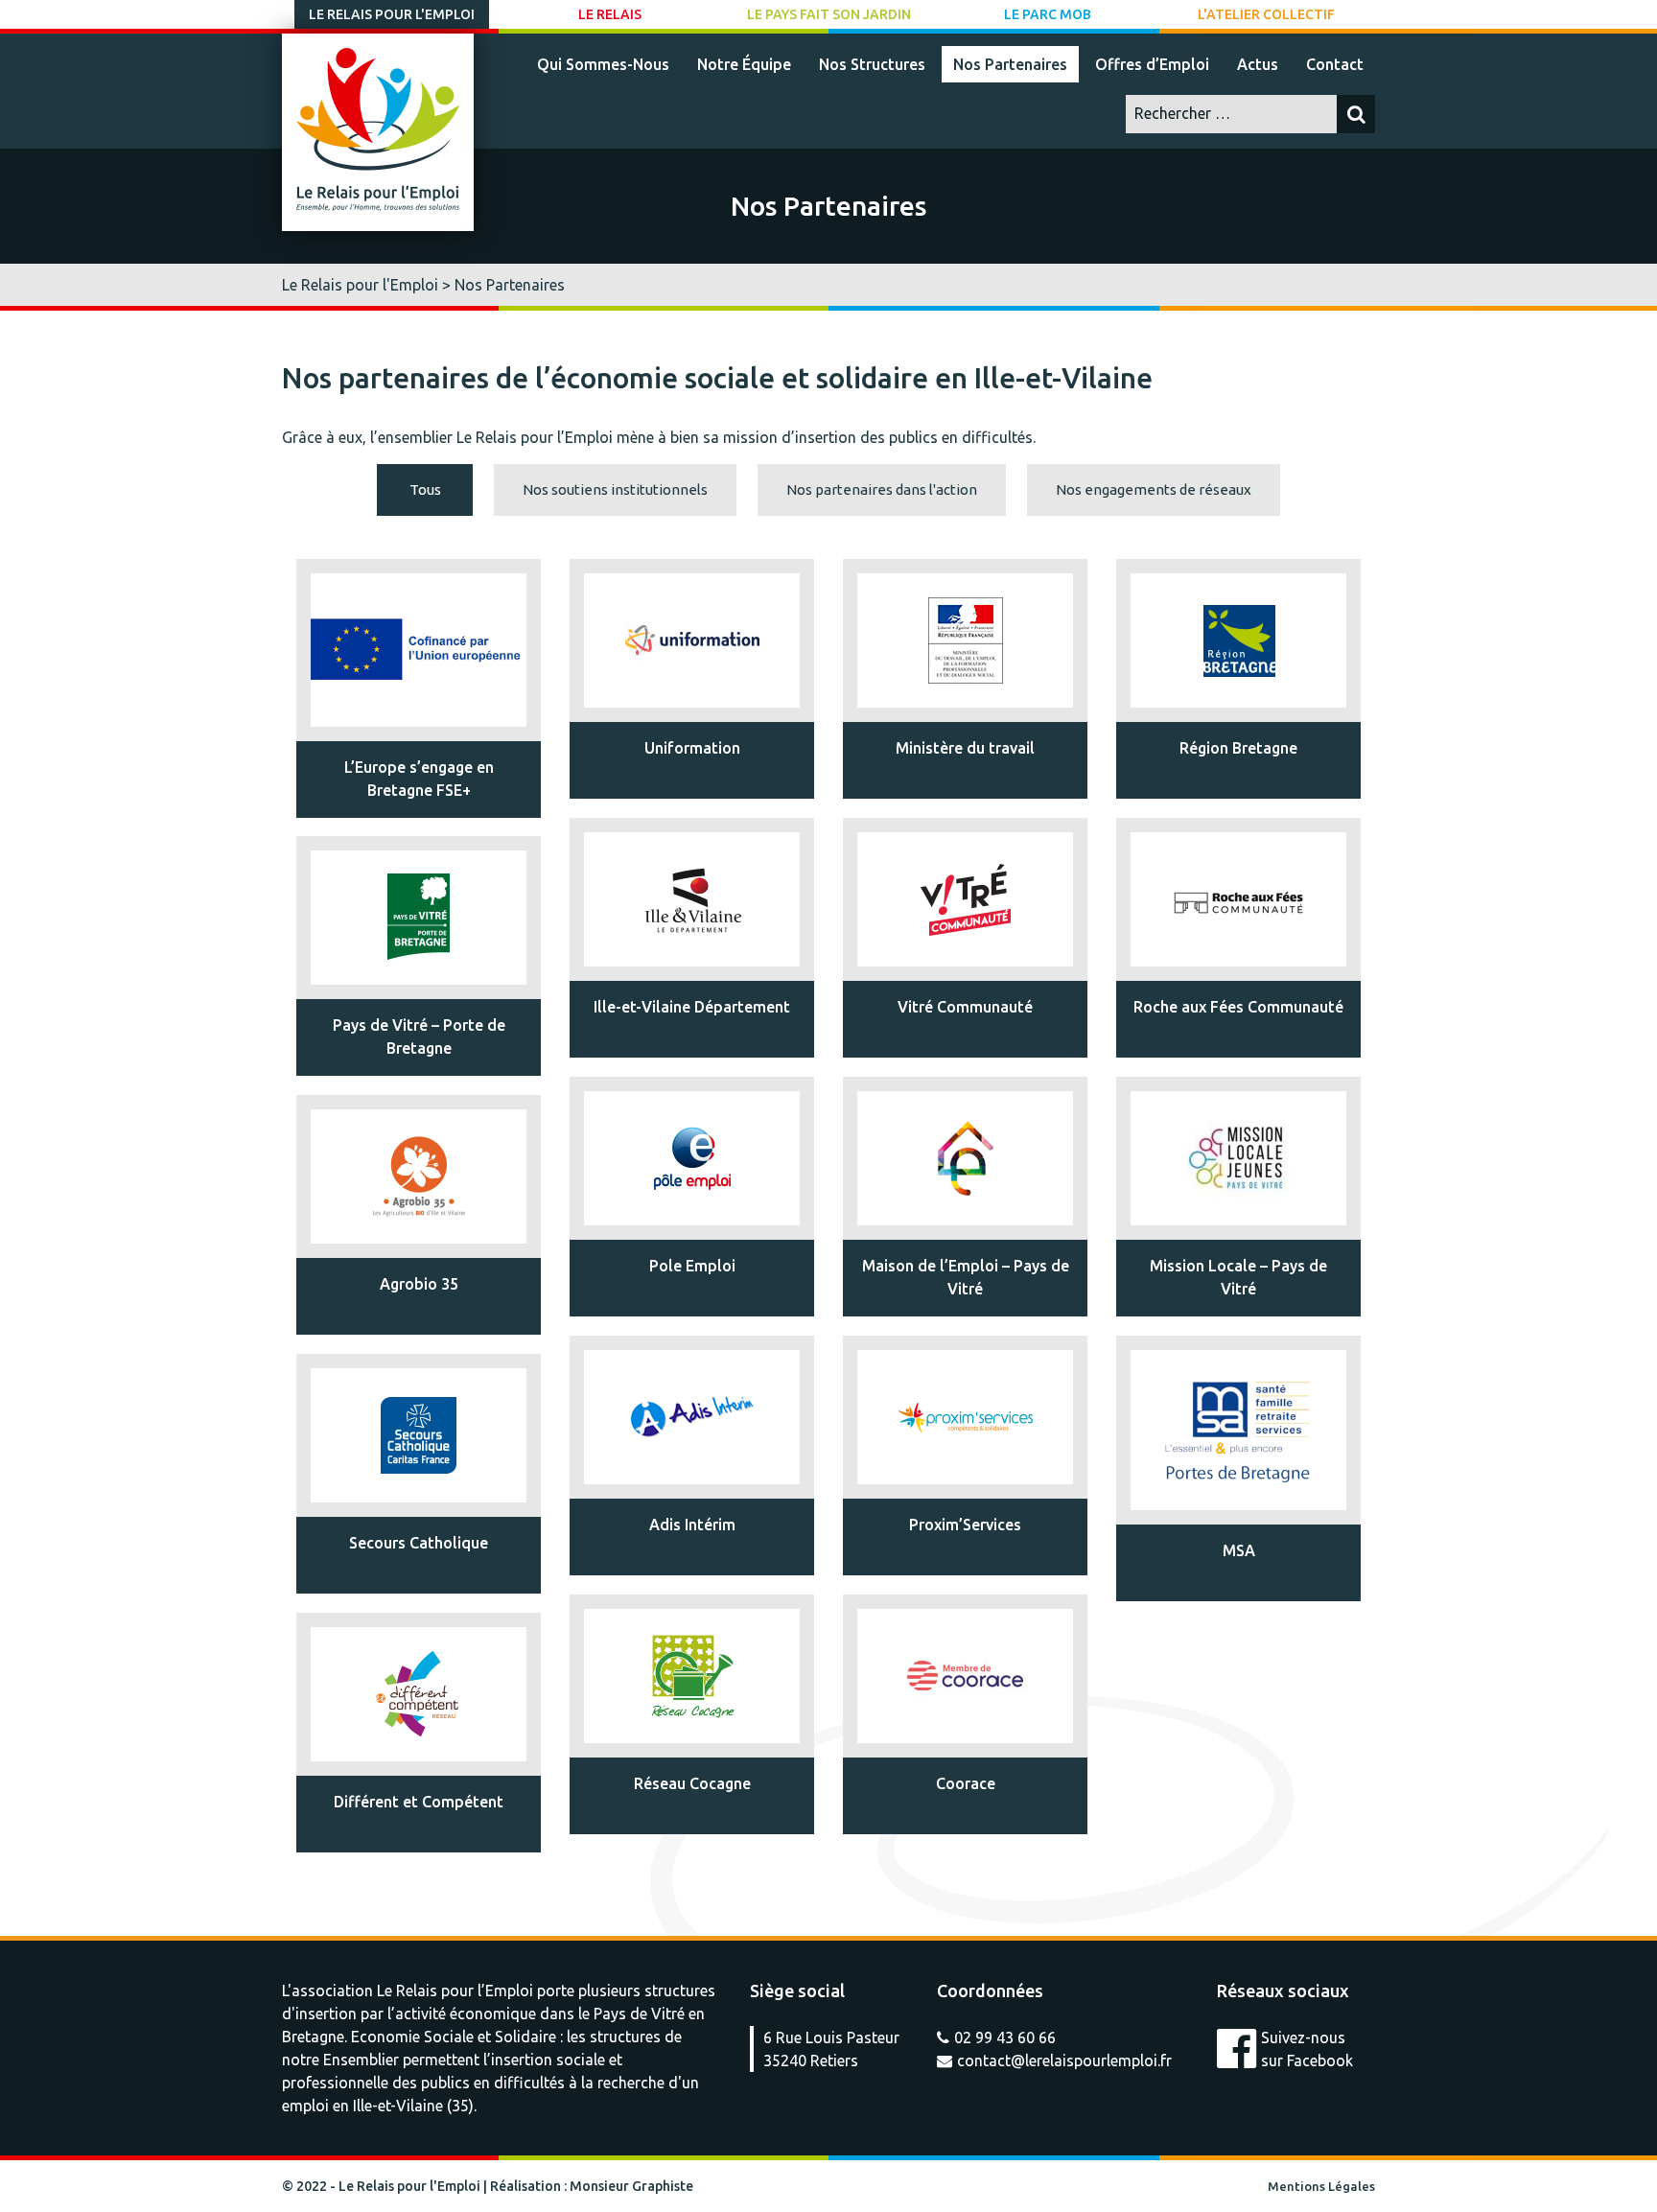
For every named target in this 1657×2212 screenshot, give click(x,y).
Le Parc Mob (1048, 14)
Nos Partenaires (1010, 64)
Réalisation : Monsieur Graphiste (592, 2186)
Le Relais (610, 14)
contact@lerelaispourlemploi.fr (1064, 2061)
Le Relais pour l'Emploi (392, 14)
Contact (1335, 64)
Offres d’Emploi (1152, 64)
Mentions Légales (1321, 2186)
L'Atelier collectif (1266, 14)
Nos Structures (872, 64)
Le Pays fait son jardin (829, 14)
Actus (1258, 64)
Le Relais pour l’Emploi (455, 1991)
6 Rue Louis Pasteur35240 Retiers (831, 2049)
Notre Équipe (744, 64)
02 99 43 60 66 (1005, 2037)
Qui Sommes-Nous (603, 64)
